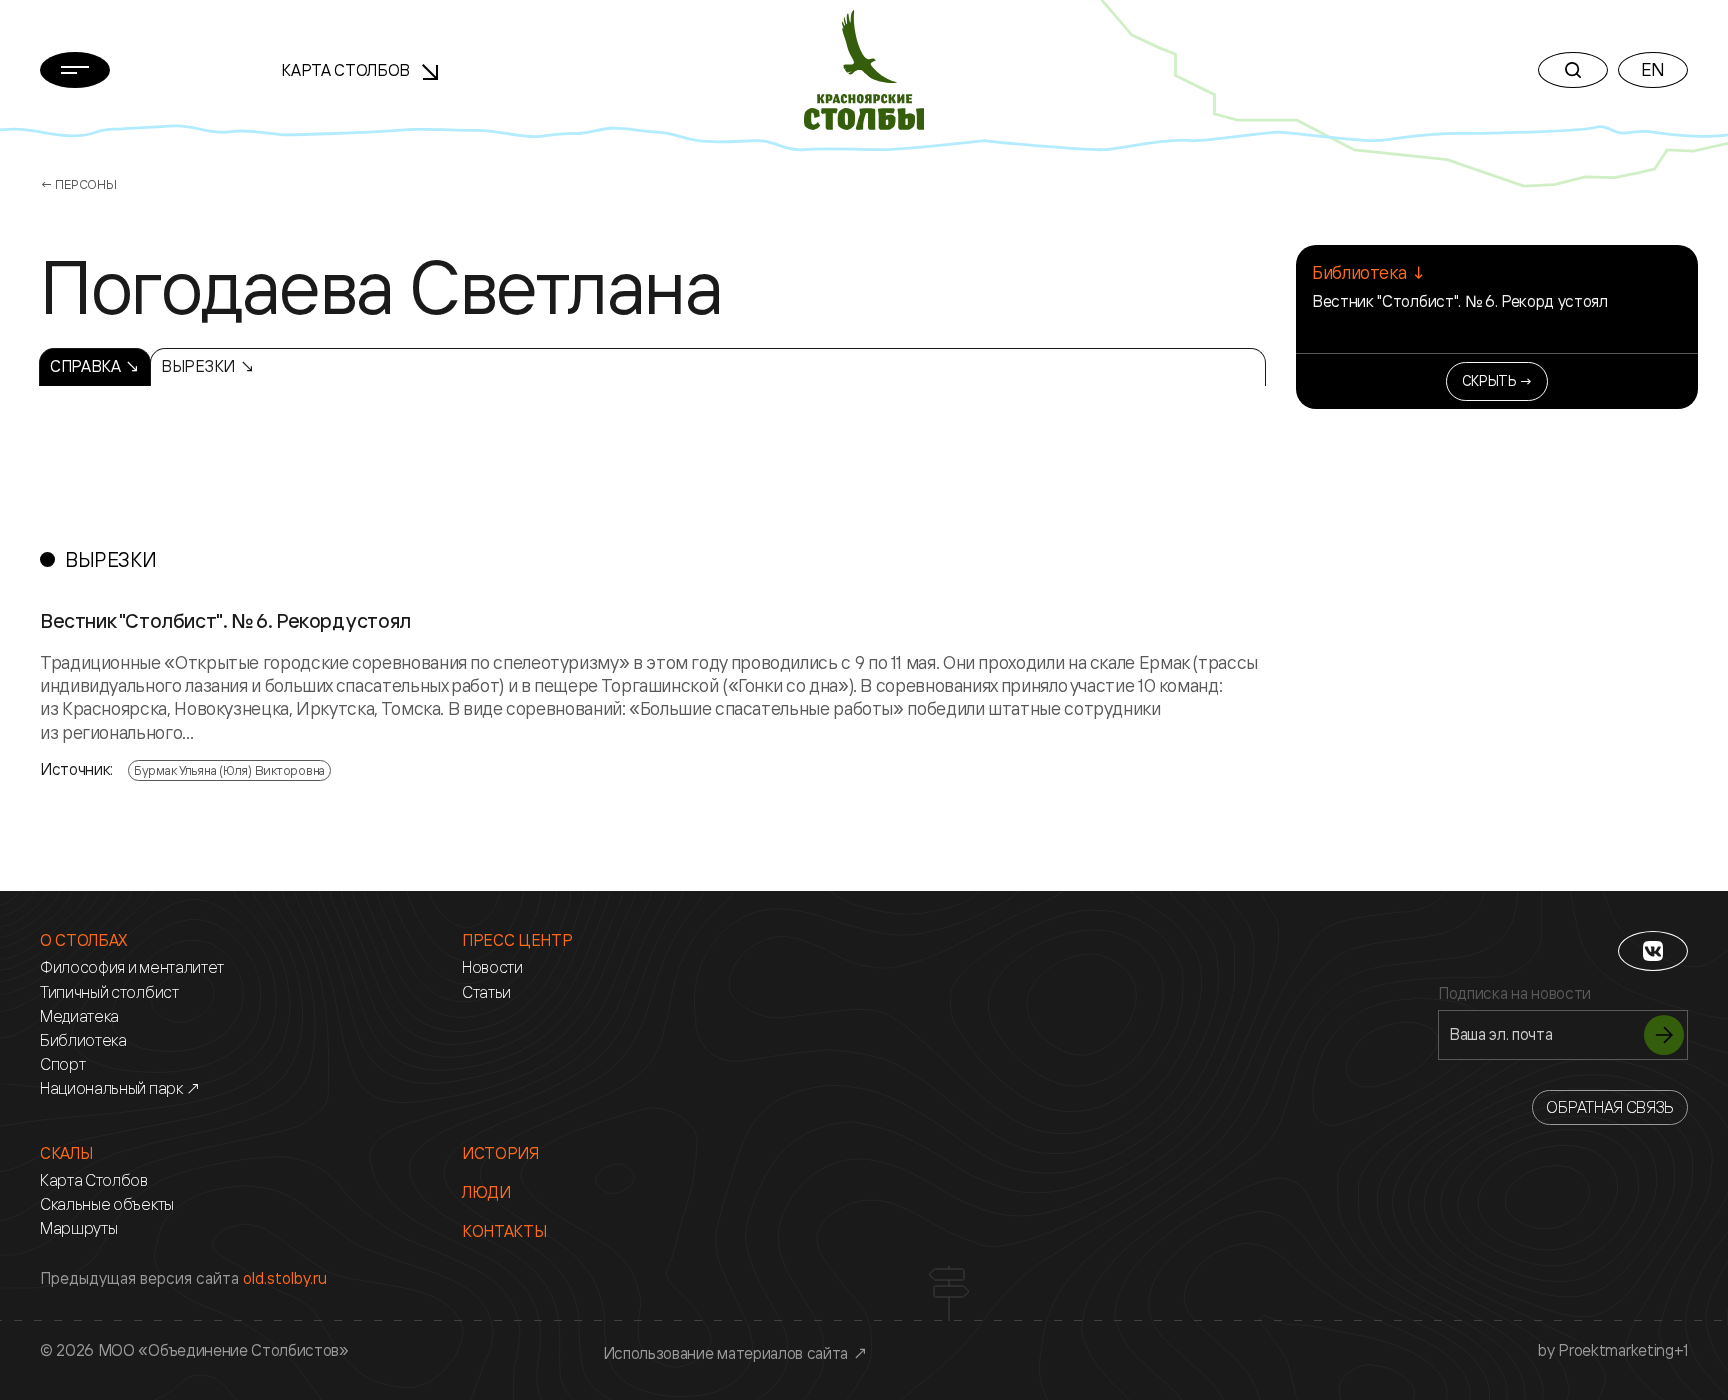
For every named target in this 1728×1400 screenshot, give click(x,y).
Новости (492, 967)
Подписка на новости (1514, 993)
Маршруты (78, 1228)
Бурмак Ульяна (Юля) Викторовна (229, 770)
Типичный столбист (109, 992)
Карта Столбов (347, 70)
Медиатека (79, 1016)
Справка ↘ (95, 366)
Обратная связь (1610, 1107)
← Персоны (78, 184)
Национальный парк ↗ (120, 1088)
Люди (486, 1192)
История (500, 1153)
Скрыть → (1497, 380)
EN (1653, 69)
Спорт (62, 1064)
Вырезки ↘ (207, 366)
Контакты (504, 1231)
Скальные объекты (107, 1204)
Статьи (486, 992)
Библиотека (83, 1040)
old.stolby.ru (285, 1278)
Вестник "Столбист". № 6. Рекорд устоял (1460, 301)
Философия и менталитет (132, 967)
